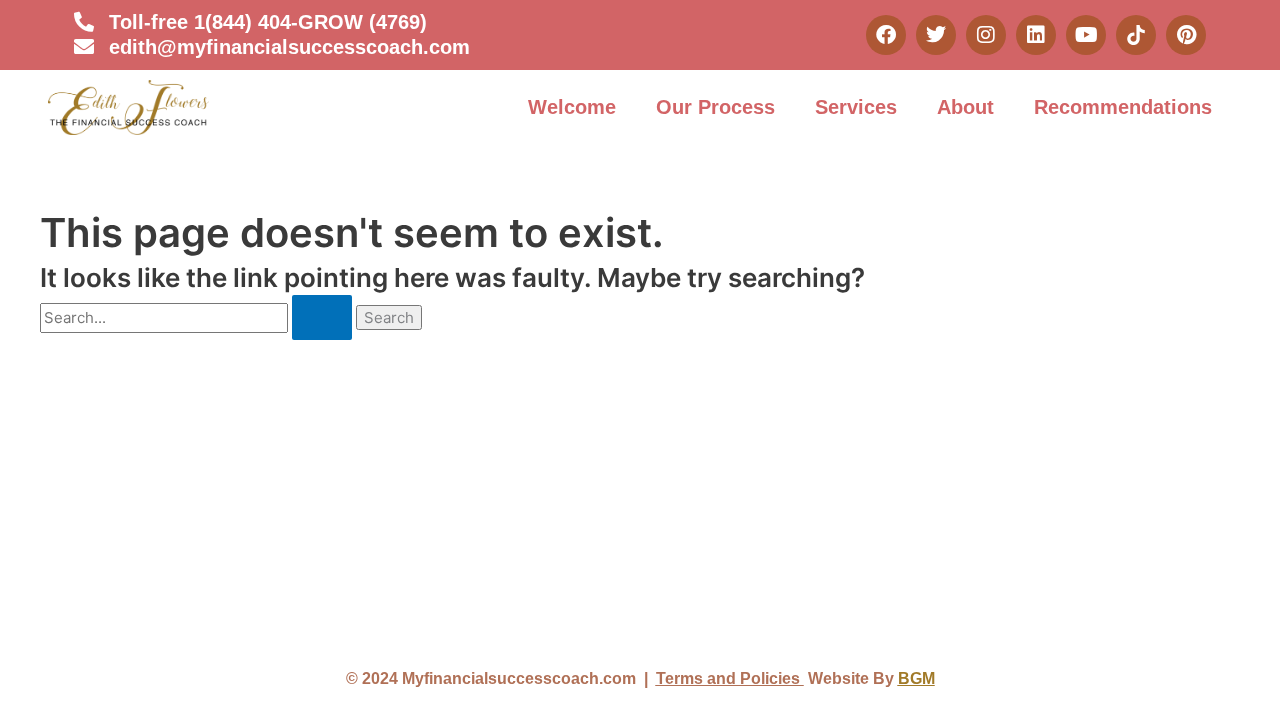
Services (856, 107)
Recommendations (1123, 107)
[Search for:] (198, 317)
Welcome (572, 107)
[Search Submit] (322, 317)
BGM (916, 678)
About (965, 107)
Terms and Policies (730, 678)
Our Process (715, 107)
